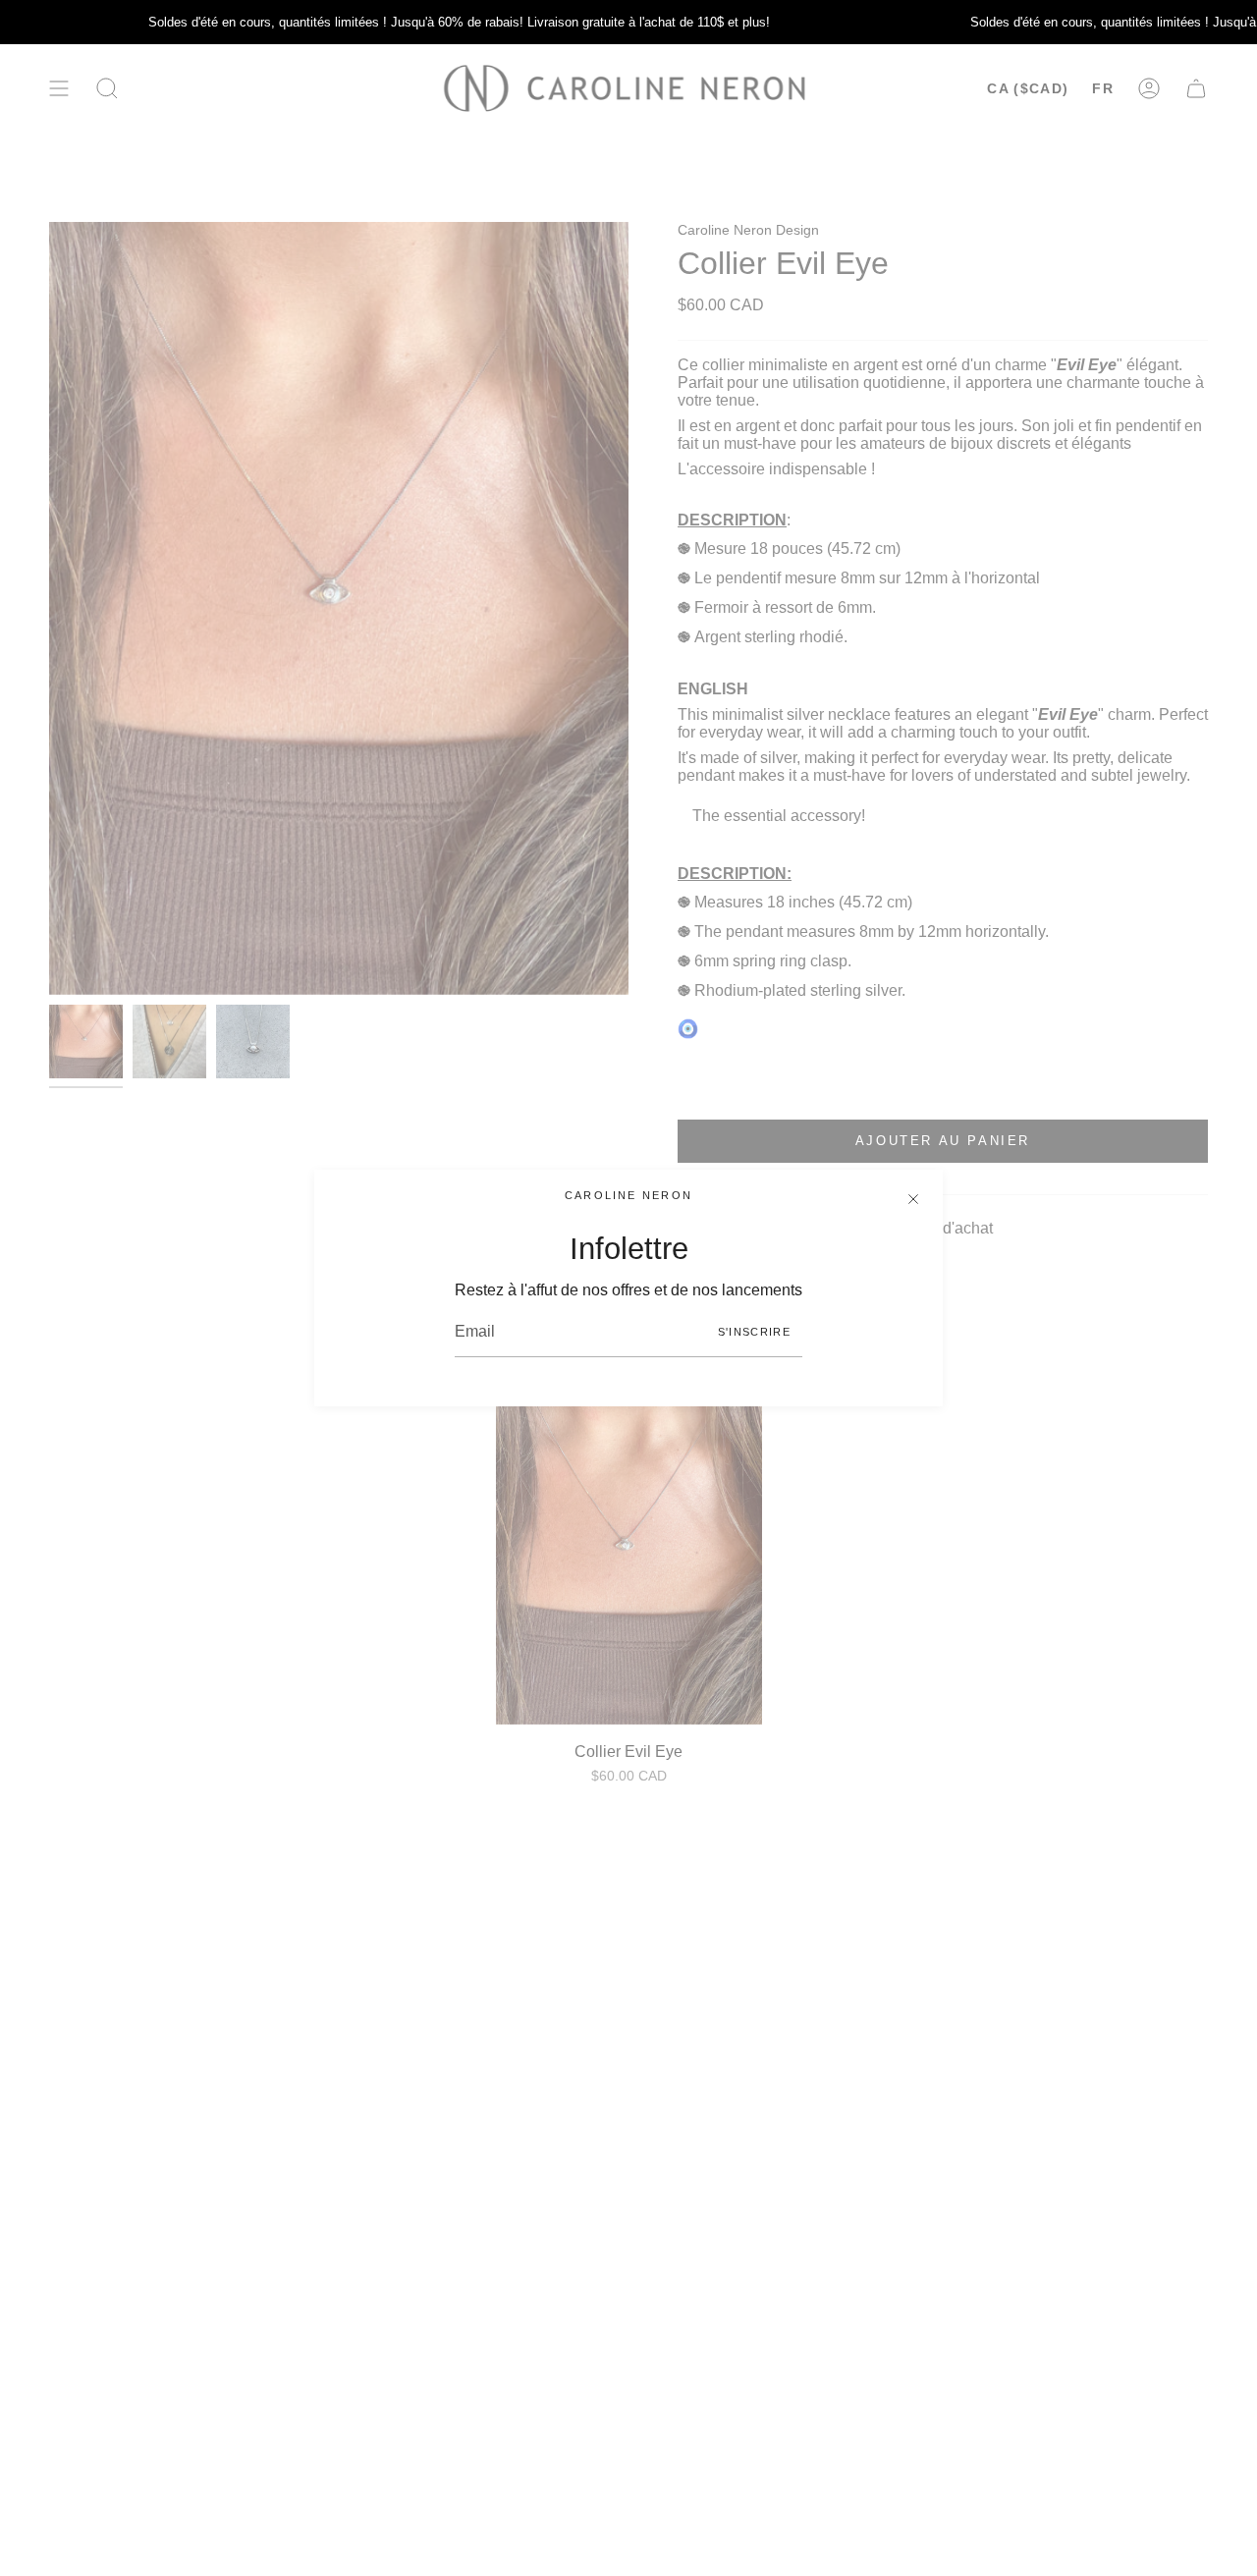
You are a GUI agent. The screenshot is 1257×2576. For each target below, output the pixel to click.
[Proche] (913, 1199)
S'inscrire (754, 1332)
